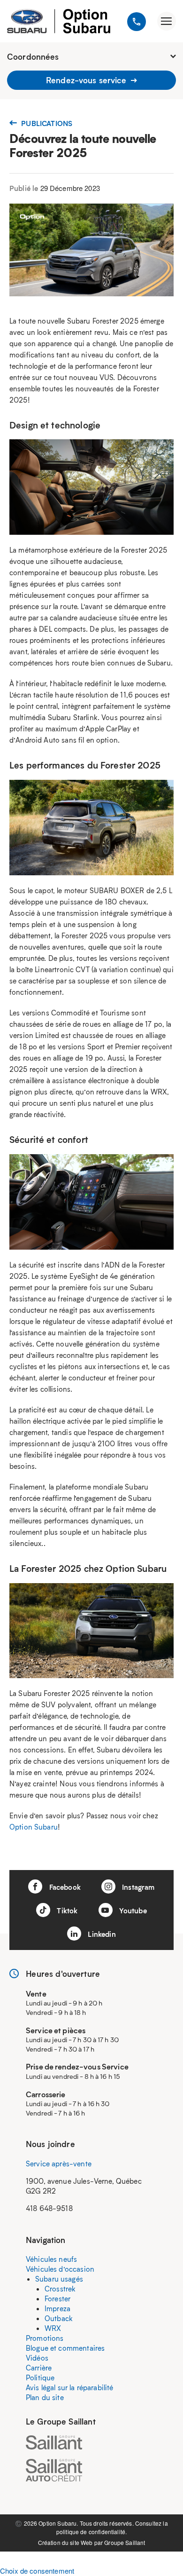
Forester (57, 2299)
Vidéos (37, 2358)
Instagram (137, 1887)
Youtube (132, 1910)
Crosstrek (60, 2289)
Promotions (45, 2338)
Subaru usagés (59, 2279)
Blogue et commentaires (65, 2348)
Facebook (64, 1887)
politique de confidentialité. (91, 2532)
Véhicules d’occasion (60, 2269)
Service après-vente (59, 2164)
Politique (40, 2378)
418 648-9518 (49, 2208)
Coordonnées (33, 56)
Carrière (39, 2368)
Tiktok (66, 1910)
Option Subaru (34, 1827)
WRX (53, 2328)
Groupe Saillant (125, 2542)
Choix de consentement (37, 2571)
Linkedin (101, 1934)
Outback (59, 2318)
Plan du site (45, 2397)
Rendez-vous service (87, 80)
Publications (46, 123)
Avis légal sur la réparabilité (70, 2387)
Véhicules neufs (51, 2259)
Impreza (57, 2308)
